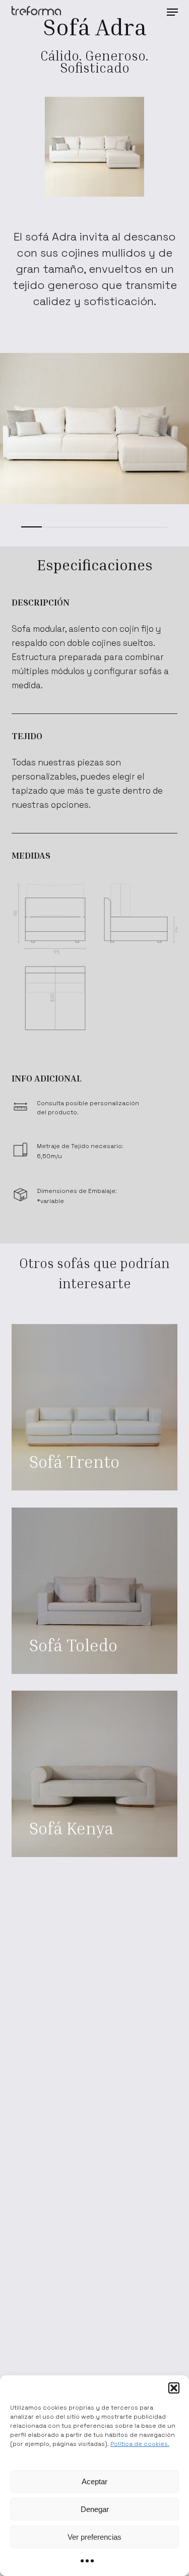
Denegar (95, 2509)
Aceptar (94, 2481)
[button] (174, 2388)
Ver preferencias (94, 2537)
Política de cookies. (140, 2444)
